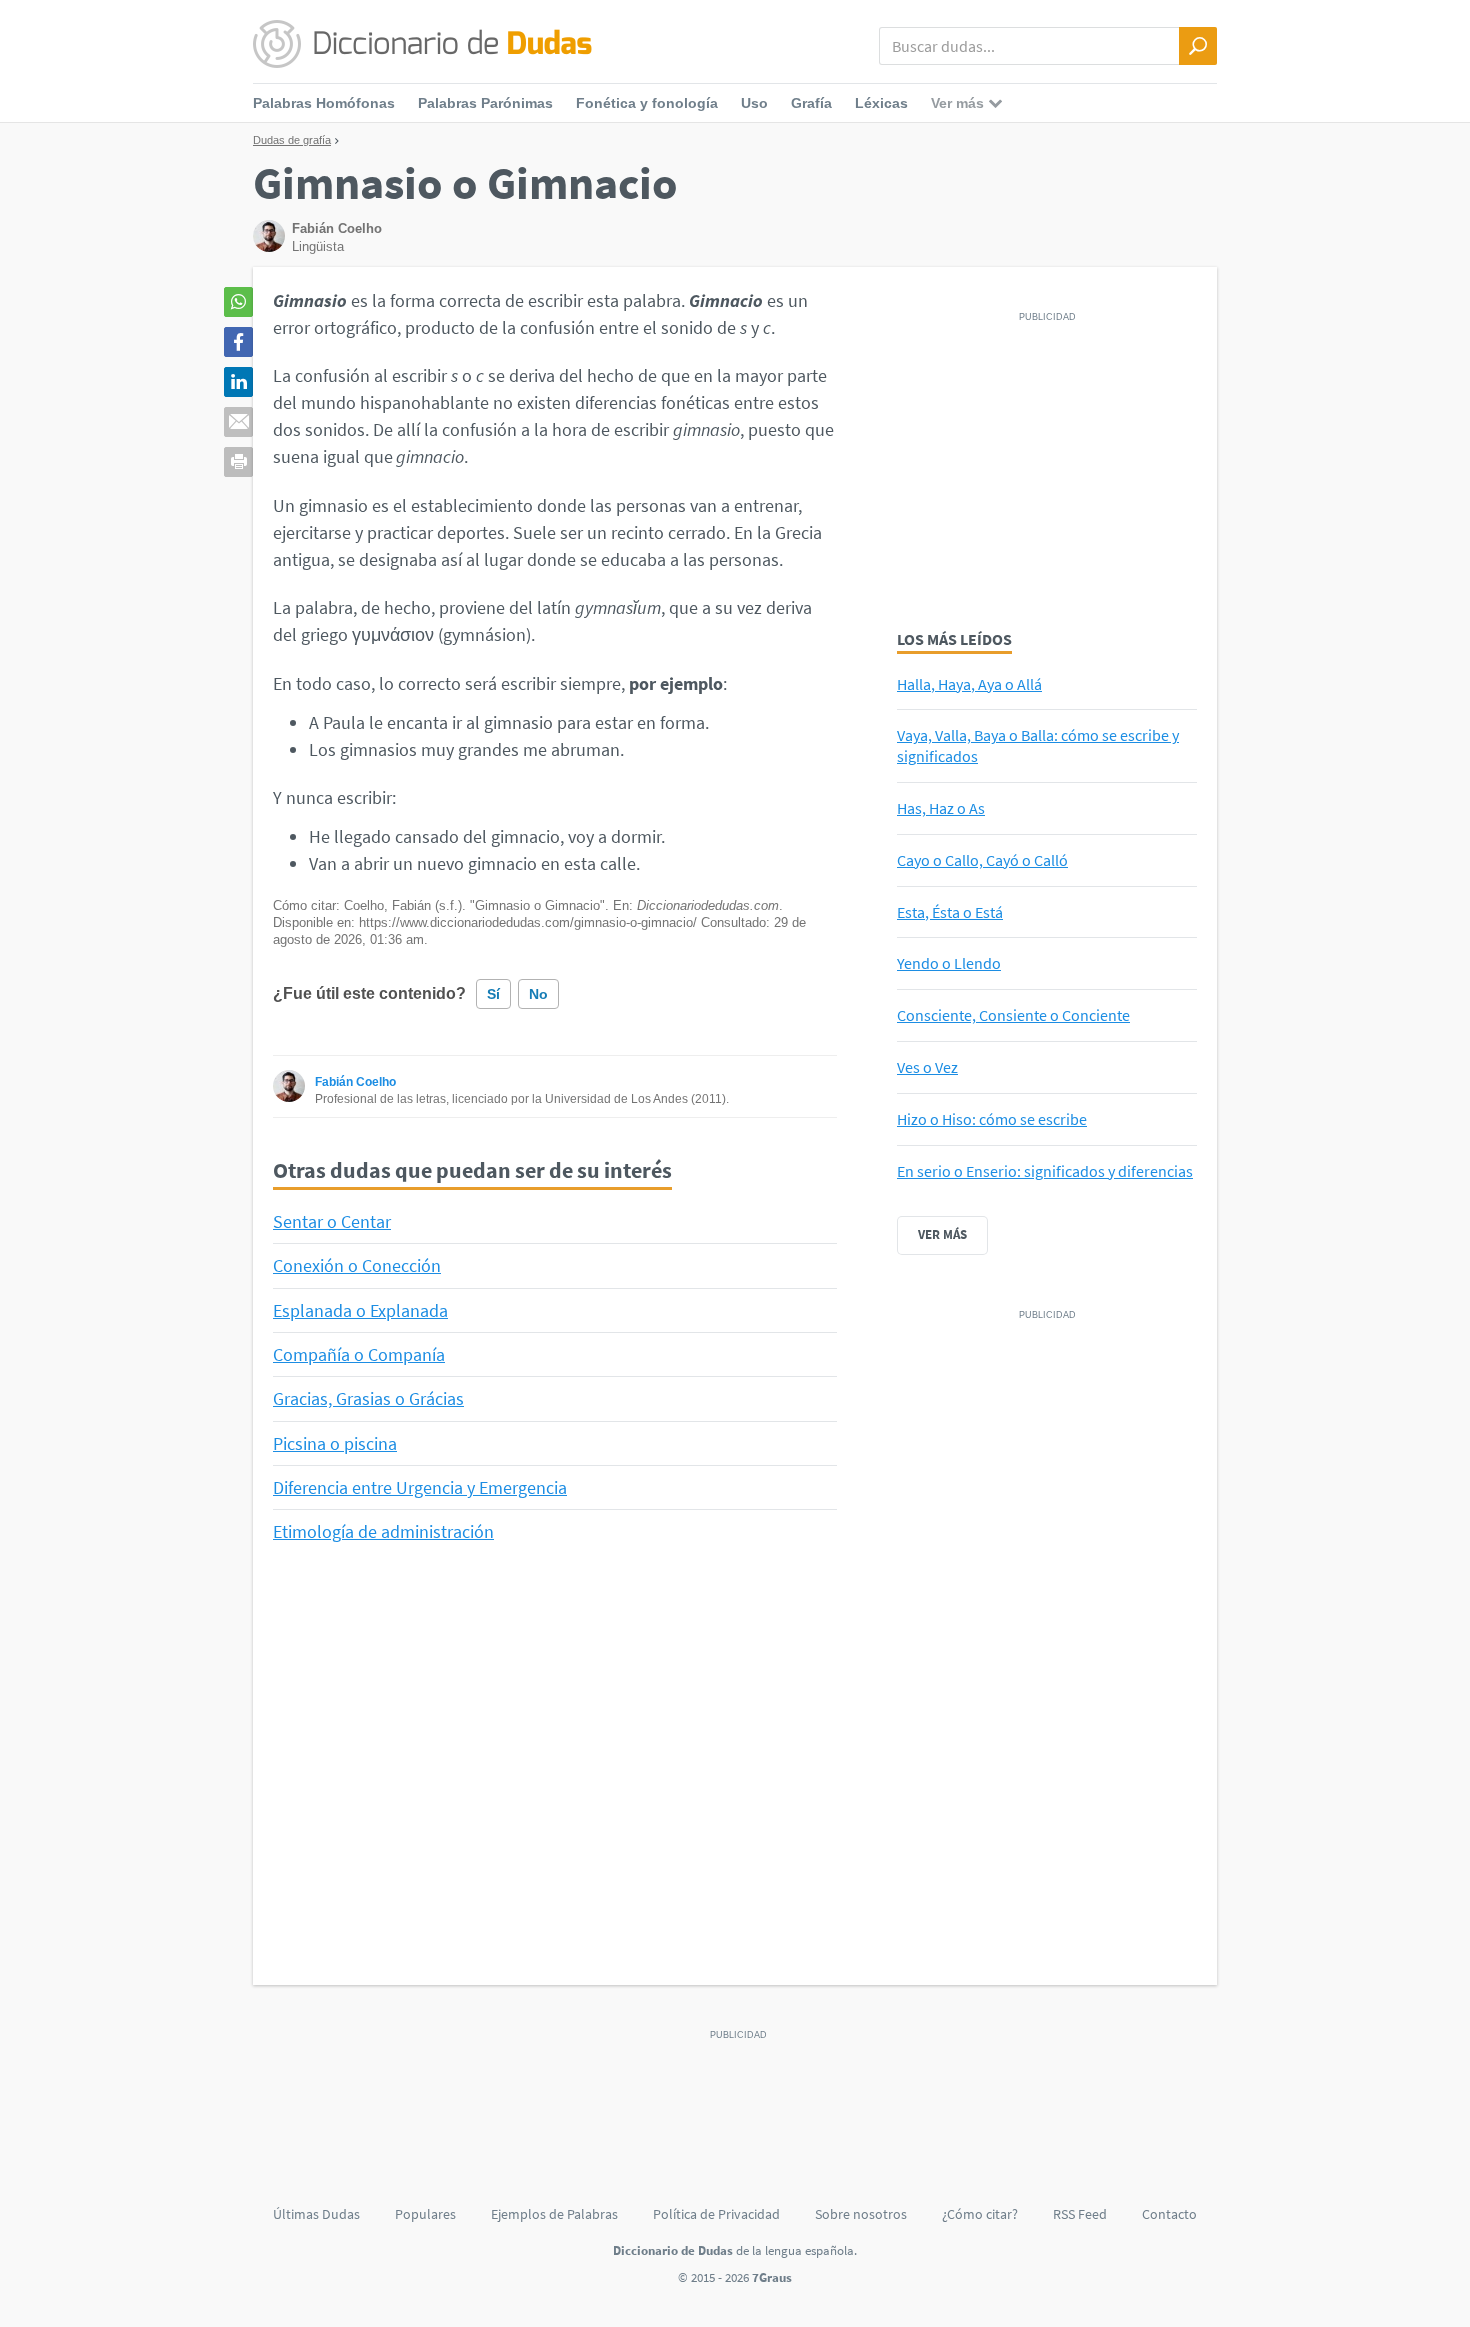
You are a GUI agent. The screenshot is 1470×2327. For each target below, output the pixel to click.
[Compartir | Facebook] (238, 342)
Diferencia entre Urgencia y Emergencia (420, 1487)
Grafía (811, 103)
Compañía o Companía (359, 1354)
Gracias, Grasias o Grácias (368, 1398)
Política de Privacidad (716, 2214)
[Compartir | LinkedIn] (238, 382)
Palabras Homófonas (324, 103)
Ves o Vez (927, 1067)
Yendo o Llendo (949, 963)
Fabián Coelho (355, 1082)
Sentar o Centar (332, 1221)
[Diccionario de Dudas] (422, 45)
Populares (425, 2214)
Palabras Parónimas (485, 103)
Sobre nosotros (861, 2214)
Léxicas (881, 103)
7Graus (772, 2277)
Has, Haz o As (941, 808)
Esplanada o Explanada (360, 1310)
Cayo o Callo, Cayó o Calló (982, 860)
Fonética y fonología (647, 103)
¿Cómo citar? (980, 2214)
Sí (493, 994)
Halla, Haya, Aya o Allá (969, 684)
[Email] (238, 422)
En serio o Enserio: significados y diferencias (1045, 1171)
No (538, 994)
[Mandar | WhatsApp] (238, 302)
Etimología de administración (383, 1531)
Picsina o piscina (335, 1443)
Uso (754, 103)
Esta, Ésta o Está (950, 912)
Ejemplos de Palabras (554, 2214)
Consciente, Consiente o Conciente (1013, 1015)
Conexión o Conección (357, 1265)
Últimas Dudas (316, 2214)
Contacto (1169, 2214)
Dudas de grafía (292, 140)
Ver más (942, 1234)
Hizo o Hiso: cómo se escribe (992, 1119)
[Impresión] (238, 462)
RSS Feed (1080, 2214)
